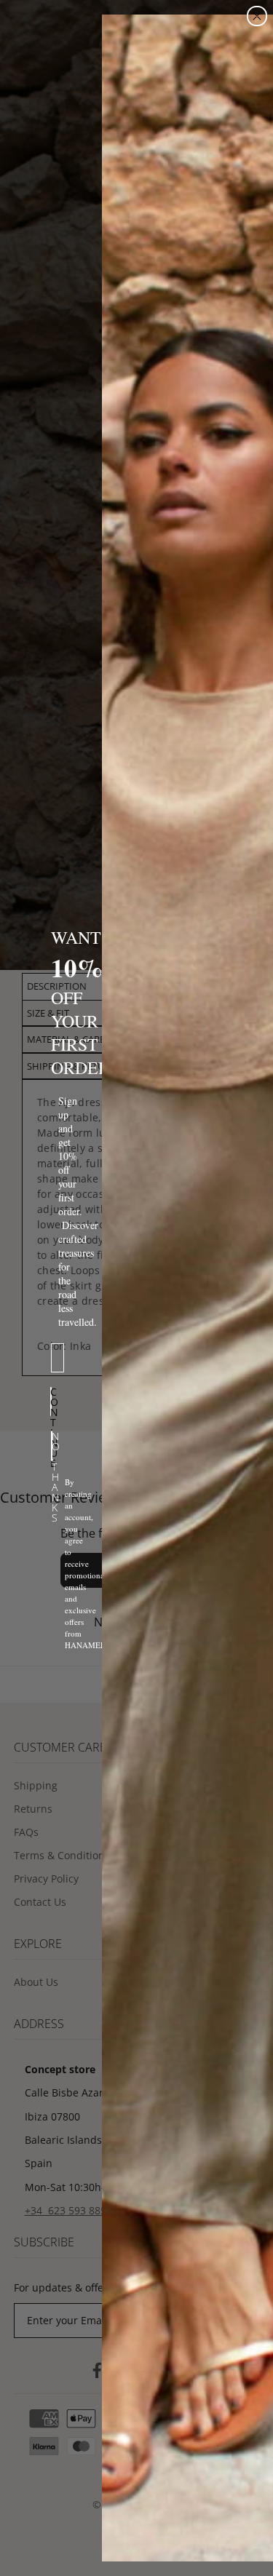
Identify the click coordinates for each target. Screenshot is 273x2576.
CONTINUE (51, 1402)
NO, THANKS (52, 1446)
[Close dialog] (257, 16)
